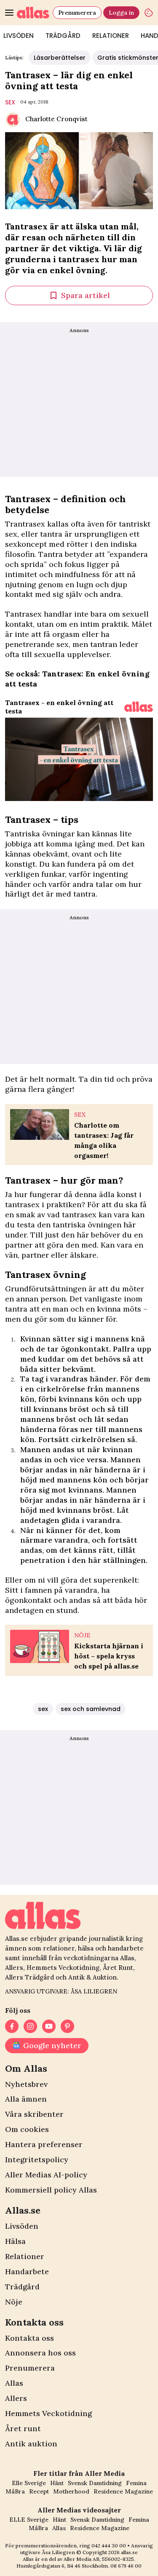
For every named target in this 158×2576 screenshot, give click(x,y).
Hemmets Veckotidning (48, 2413)
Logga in (121, 13)
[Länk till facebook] (12, 2026)
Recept (39, 2491)
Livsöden (22, 2226)
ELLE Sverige (29, 2520)
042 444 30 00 (109, 2545)
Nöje (14, 2302)
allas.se (129, 2552)
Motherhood (71, 2491)
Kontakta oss (29, 2338)
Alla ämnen (26, 2099)
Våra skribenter (34, 2114)
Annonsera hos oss (40, 2353)
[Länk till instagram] (30, 2026)
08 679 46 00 (126, 2566)
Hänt (57, 2483)
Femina (136, 2483)
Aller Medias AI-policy (46, 2175)
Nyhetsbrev (26, 2084)
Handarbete (27, 2271)
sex (10, 102)
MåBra (15, 2491)
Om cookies (27, 2129)
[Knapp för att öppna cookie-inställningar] (149, 13)
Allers (16, 2398)
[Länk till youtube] (49, 2026)
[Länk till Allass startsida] (33, 13)
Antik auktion (31, 2444)
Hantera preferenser (44, 2144)
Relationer (111, 36)
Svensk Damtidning (95, 2483)
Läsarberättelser (60, 58)
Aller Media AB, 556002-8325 (99, 2559)
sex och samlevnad (91, 1709)
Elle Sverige (29, 2483)
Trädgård (63, 36)
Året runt (23, 2428)
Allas (14, 2383)
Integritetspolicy (37, 2160)
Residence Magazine (123, 2491)
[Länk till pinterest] (67, 2026)
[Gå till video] (139, 707)
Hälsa (15, 2241)
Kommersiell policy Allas (51, 2190)
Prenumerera (77, 13)
